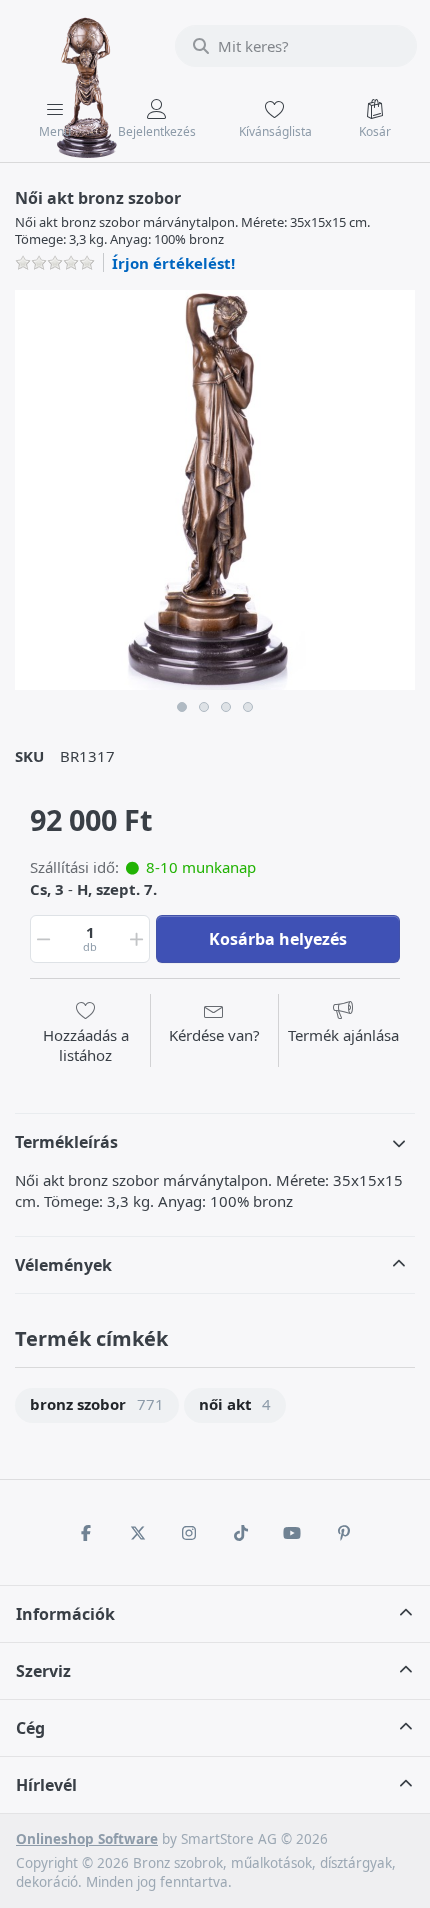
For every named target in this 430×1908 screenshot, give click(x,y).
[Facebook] (86, 1533)
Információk (65, 1614)
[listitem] (215, 490)
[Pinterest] (344, 1533)
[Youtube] (293, 1533)
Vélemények (63, 1265)
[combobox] (296, 46)
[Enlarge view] (215, 490)
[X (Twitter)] (138, 1533)
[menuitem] (97, 1405)
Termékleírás (66, 1142)
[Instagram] (189, 1533)
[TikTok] (241, 1533)
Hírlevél (46, 1785)
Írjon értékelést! (173, 263)
